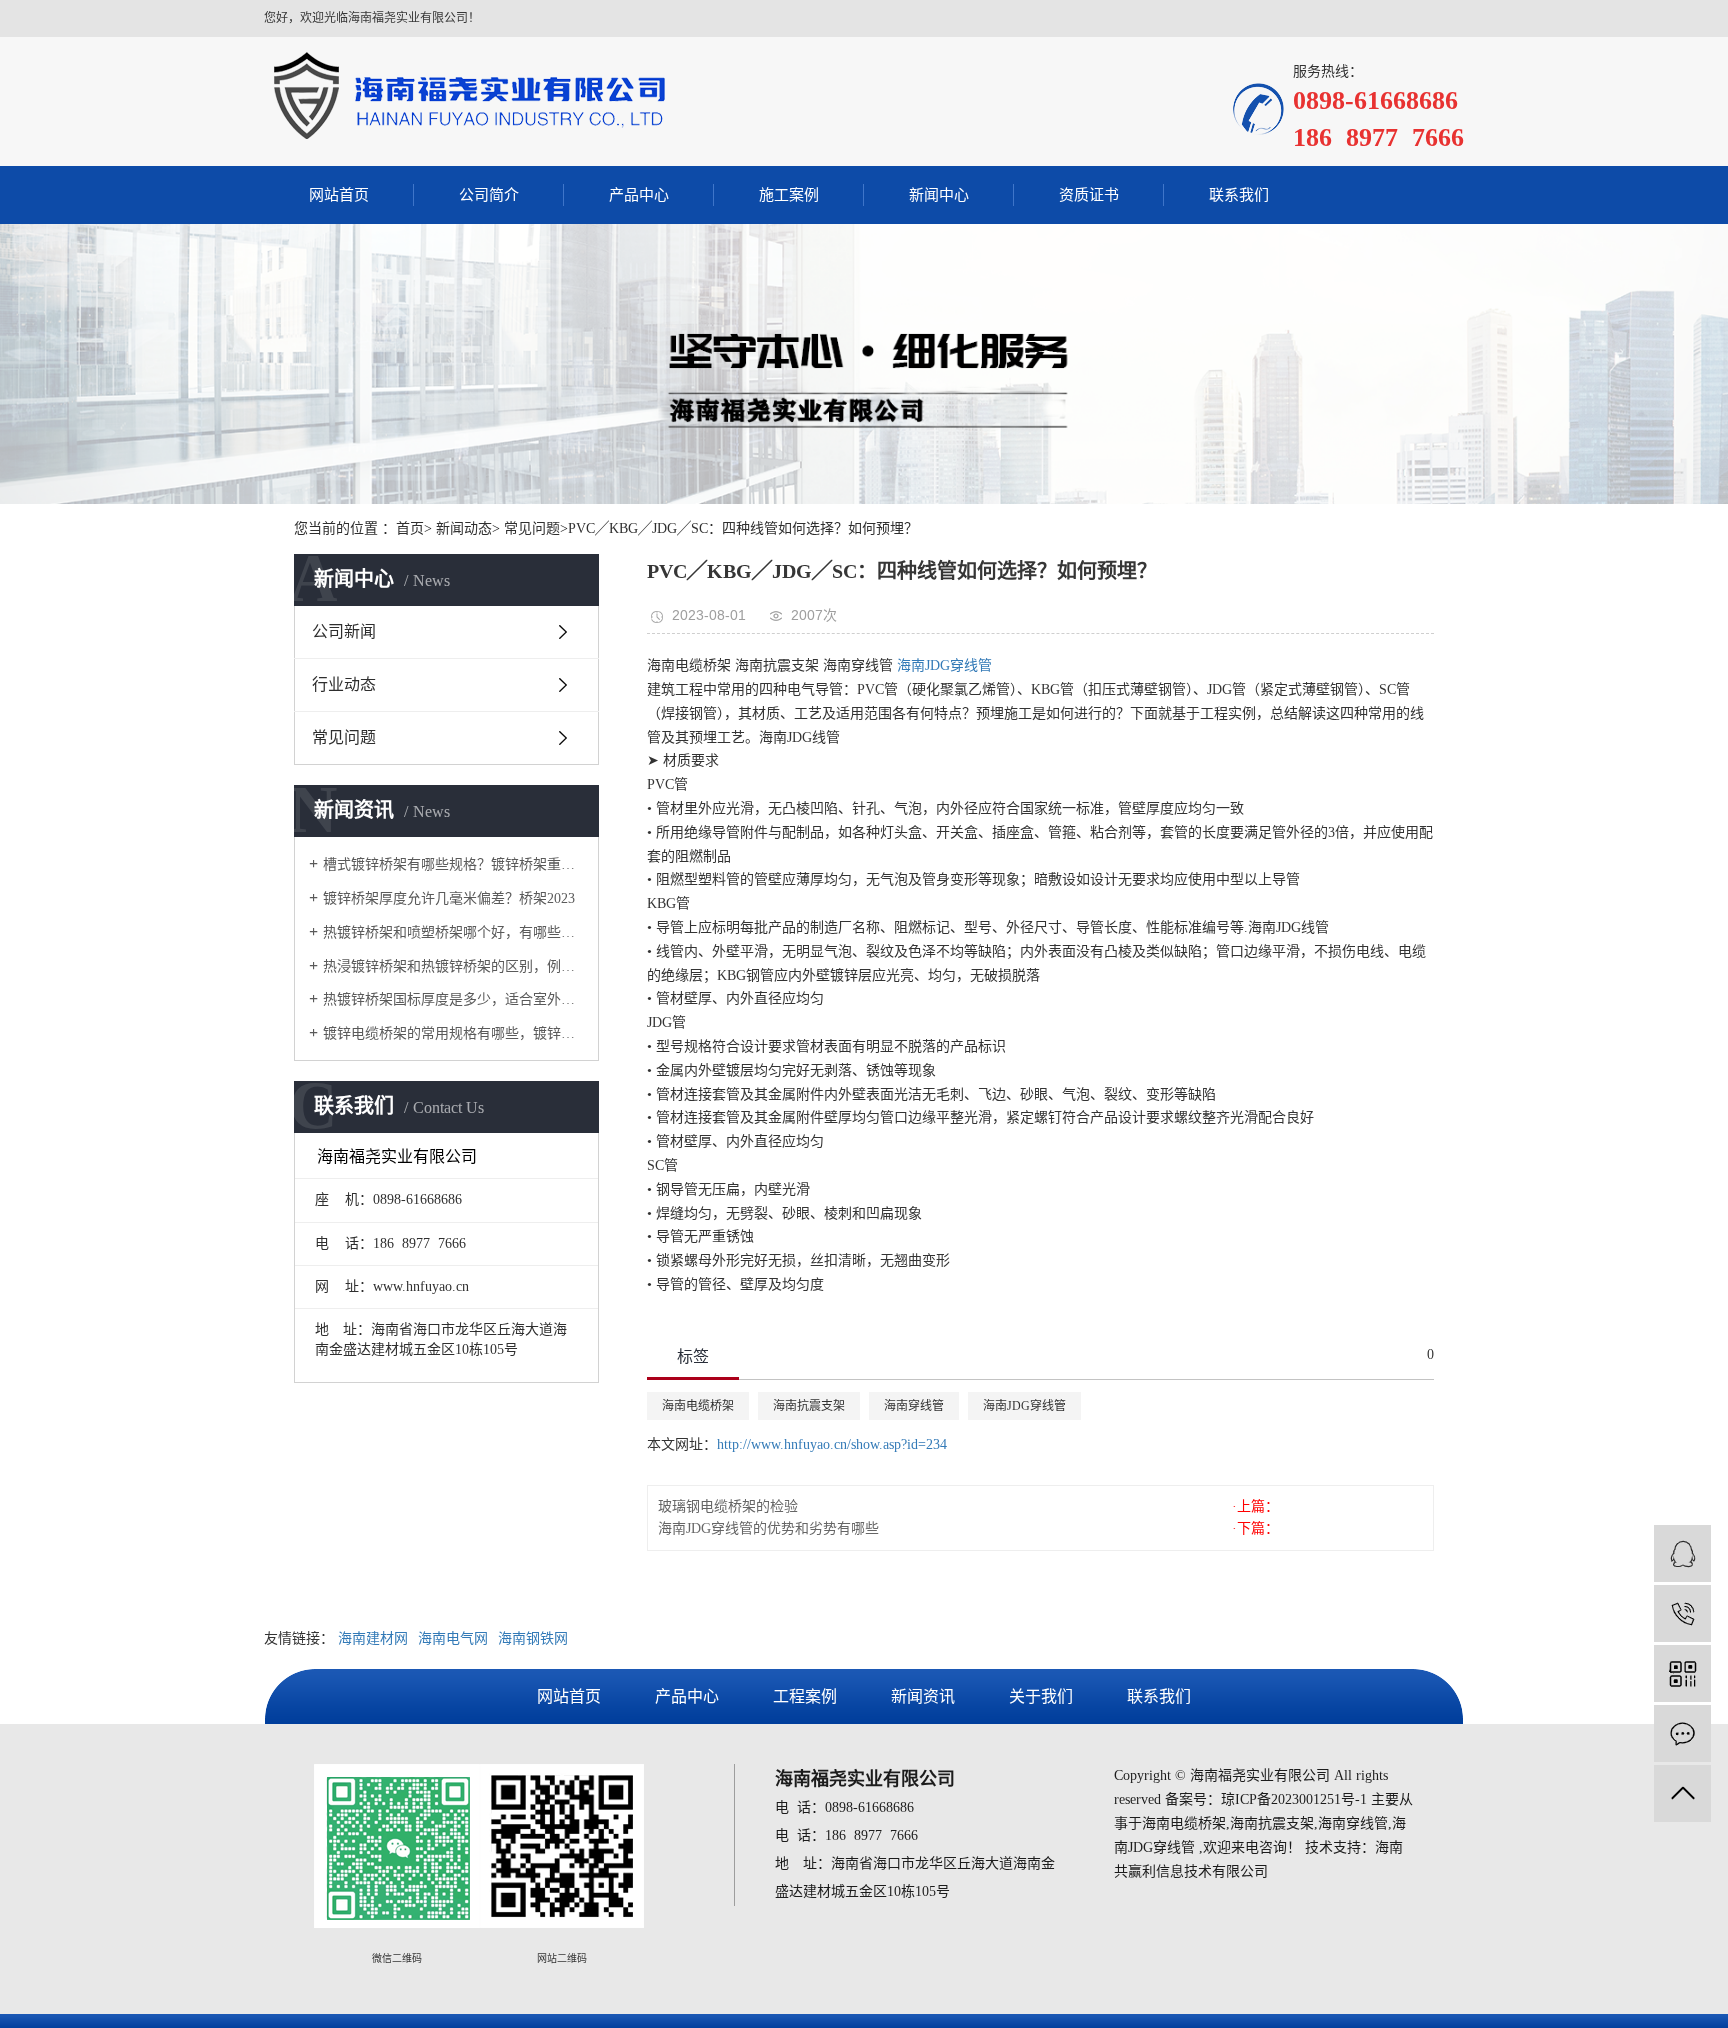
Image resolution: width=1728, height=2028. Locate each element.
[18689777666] (1682, 1613)
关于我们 (1041, 1696)
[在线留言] (1682, 1733)
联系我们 (1239, 195)
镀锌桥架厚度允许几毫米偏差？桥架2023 (449, 898)
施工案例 (789, 195)
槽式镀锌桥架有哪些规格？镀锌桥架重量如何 (453, 864)
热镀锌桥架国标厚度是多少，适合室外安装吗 (453, 999)
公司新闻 (344, 631)
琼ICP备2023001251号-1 (1294, 1799)
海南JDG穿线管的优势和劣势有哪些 (768, 1528)
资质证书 (1089, 195)
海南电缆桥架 (698, 1406)
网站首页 (339, 195)
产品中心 (639, 195)
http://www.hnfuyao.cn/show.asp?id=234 (832, 1444)
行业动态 (344, 684)
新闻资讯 (923, 1696)
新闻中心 (939, 195)
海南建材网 (373, 1638)
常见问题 (344, 737)
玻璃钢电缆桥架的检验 (728, 1506)
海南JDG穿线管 (944, 665)
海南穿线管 (914, 1406)
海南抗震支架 (809, 1406)
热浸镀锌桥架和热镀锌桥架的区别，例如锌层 (453, 966)
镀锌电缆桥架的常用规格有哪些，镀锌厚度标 (453, 1033)
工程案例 (805, 1696)
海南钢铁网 (533, 1638)
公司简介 (489, 195)
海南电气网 (453, 1638)
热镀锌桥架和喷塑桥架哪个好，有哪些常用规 (453, 932)
